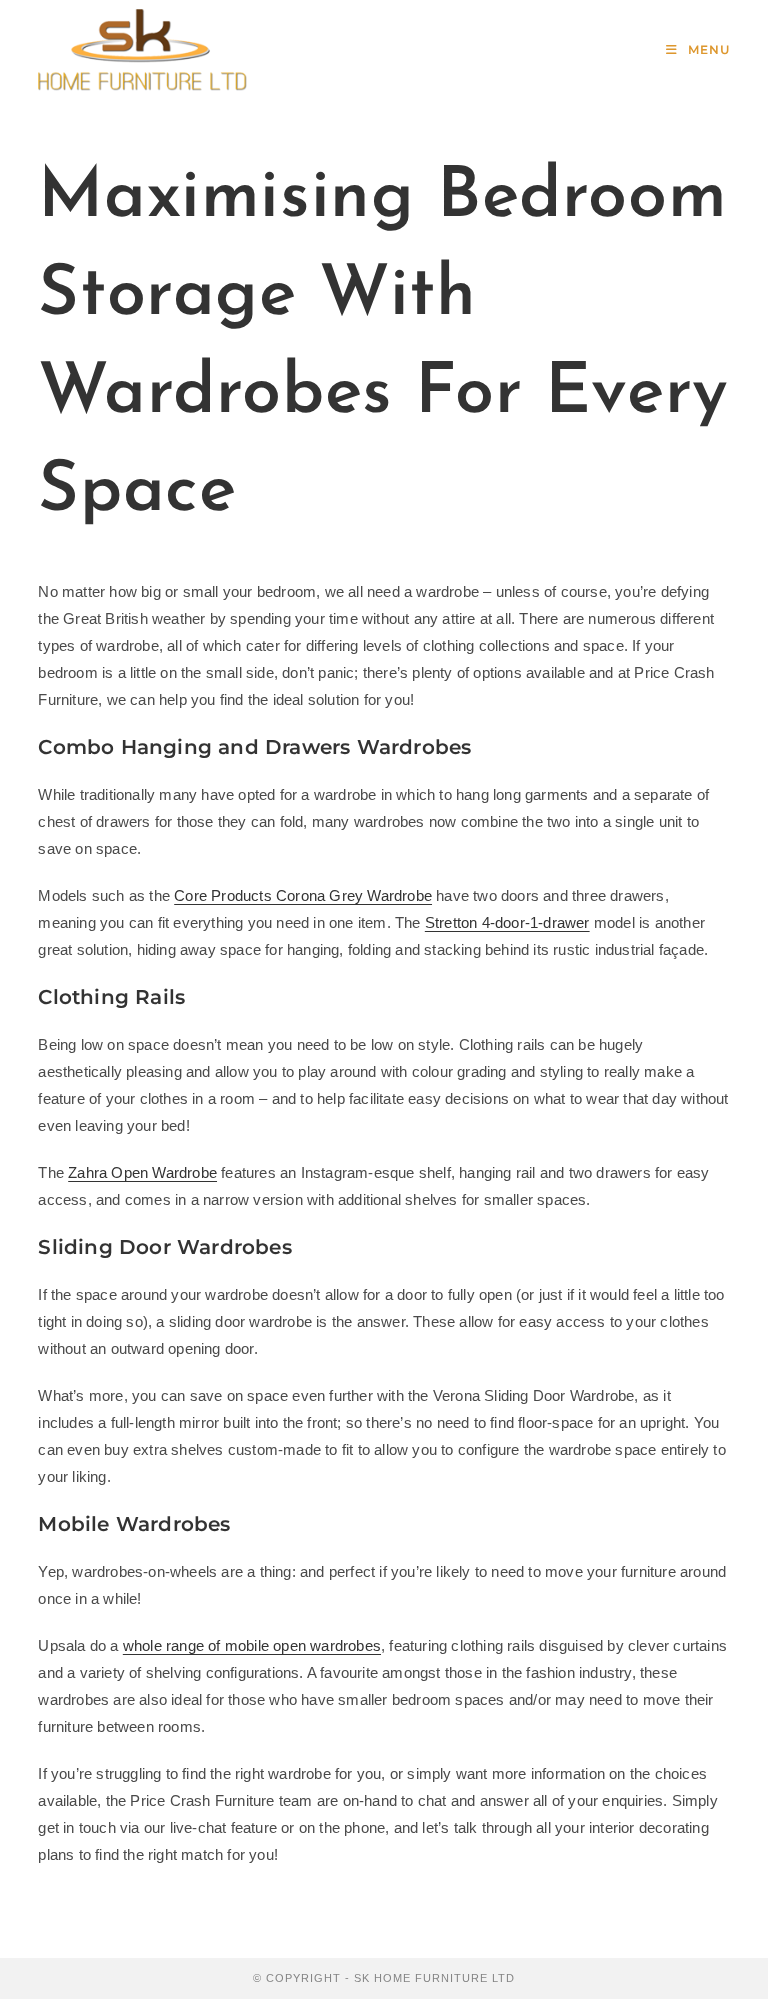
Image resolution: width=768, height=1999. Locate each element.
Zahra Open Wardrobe (142, 1172)
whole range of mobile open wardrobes (252, 1645)
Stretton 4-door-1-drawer (507, 922)
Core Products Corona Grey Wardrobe (303, 895)
